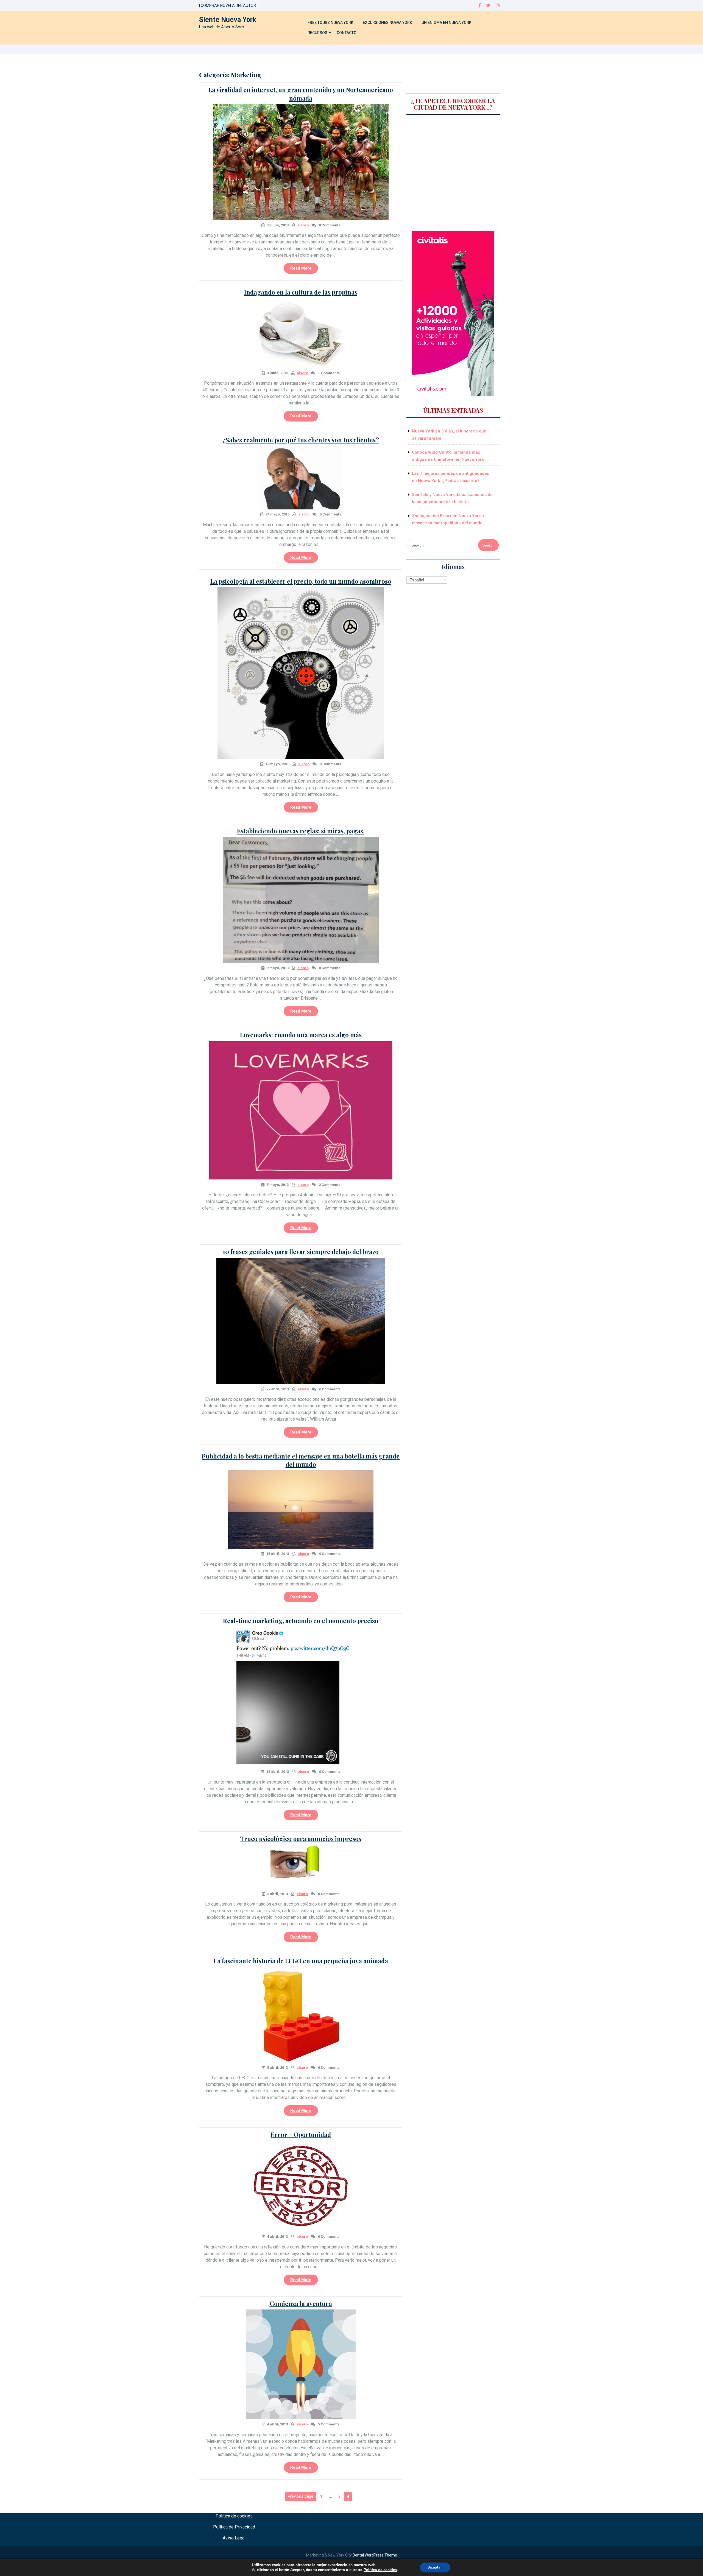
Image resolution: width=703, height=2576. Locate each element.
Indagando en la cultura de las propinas (301, 292)
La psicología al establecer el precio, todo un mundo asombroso (301, 581)
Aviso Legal (234, 2538)
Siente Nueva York (228, 20)
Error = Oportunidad (301, 2134)
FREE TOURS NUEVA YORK (330, 23)
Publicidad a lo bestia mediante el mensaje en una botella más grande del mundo (301, 1460)
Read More (304, 270)
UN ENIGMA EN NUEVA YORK (447, 23)
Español (417, 580)
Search (488, 545)
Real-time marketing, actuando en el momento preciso (301, 1621)
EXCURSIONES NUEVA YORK (387, 23)
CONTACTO (347, 33)
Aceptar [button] (435, 2567)
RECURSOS (317, 33)
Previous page (301, 2496)
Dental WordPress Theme (375, 2555)
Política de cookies (234, 2516)
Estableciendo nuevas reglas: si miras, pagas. (301, 831)
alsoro (303, 225)
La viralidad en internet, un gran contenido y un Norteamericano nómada (301, 94)
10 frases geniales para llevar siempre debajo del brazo (301, 1252)
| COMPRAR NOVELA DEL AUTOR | (228, 5)
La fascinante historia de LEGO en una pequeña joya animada (301, 1961)
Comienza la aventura (301, 2303)
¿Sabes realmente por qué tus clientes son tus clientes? (301, 440)
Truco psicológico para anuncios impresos (301, 1839)
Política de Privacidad (234, 2527)
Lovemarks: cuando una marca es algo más (301, 1035)
